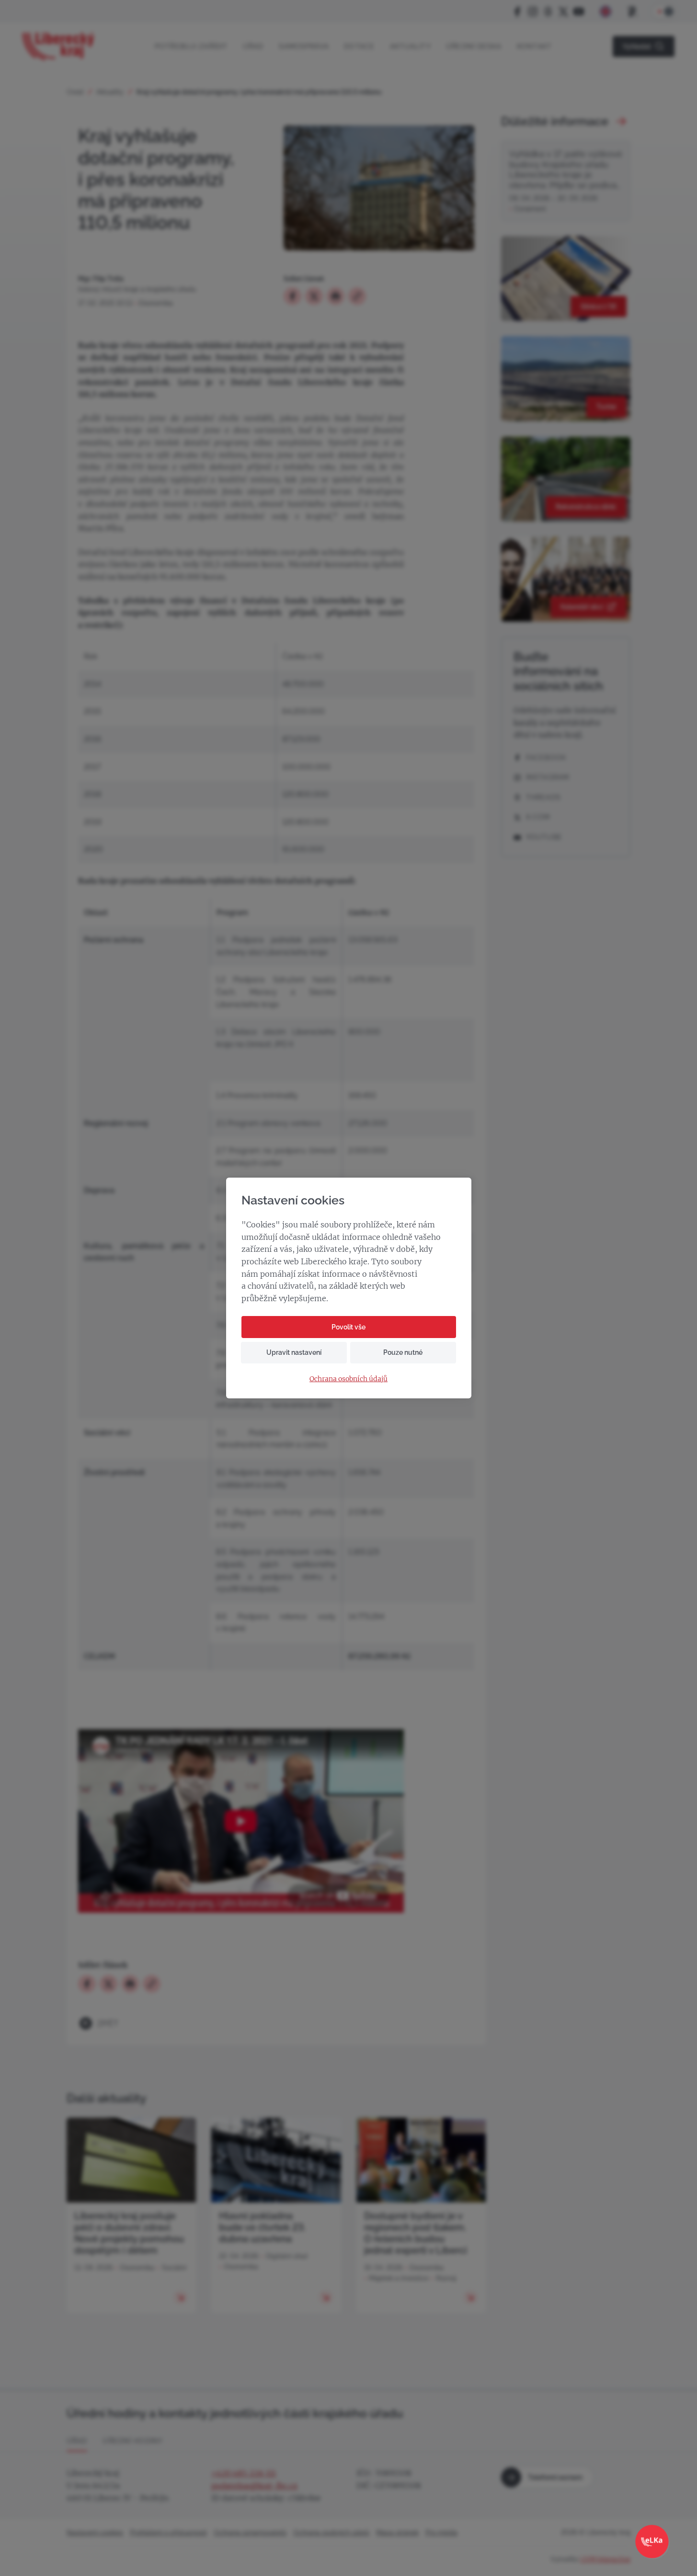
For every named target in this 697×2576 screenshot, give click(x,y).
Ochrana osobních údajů (348, 1379)
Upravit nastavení (294, 1352)
